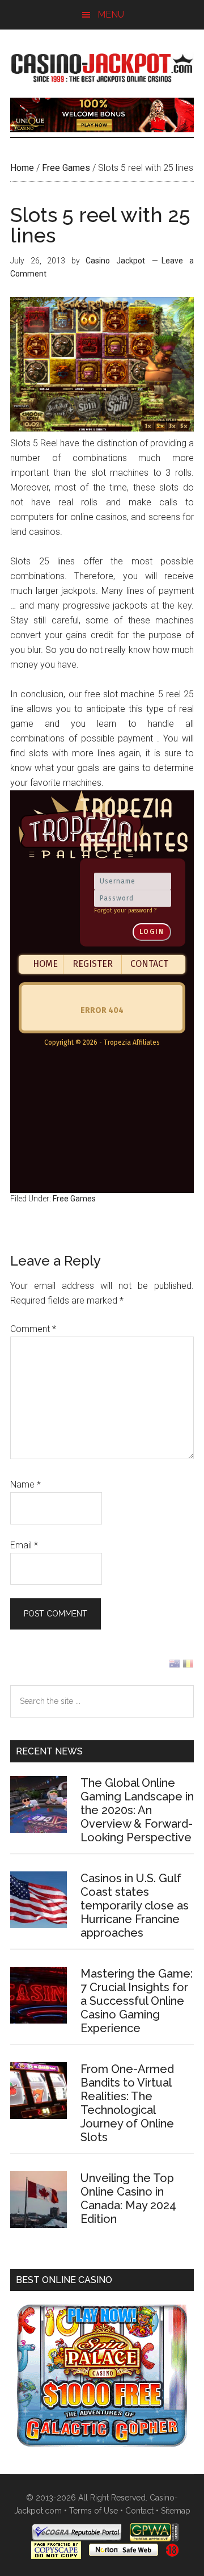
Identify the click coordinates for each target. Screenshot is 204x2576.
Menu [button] (111, 14)
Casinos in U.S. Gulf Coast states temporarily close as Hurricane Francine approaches (135, 1905)
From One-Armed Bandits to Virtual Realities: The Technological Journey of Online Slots (127, 2103)
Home (22, 168)
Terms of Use (93, 2511)
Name (25, 1484)
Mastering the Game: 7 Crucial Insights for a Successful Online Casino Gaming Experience (137, 2001)
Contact (139, 2511)
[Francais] (188, 1666)
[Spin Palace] (102, 2443)
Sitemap (176, 2511)
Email (24, 1545)
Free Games (66, 168)
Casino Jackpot (102, 66)
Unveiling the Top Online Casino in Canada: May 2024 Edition (128, 2198)
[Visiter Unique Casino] (102, 129)
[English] (175, 1666)
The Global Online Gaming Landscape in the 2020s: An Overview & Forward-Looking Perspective (137, 1810)
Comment (33, 1329)
